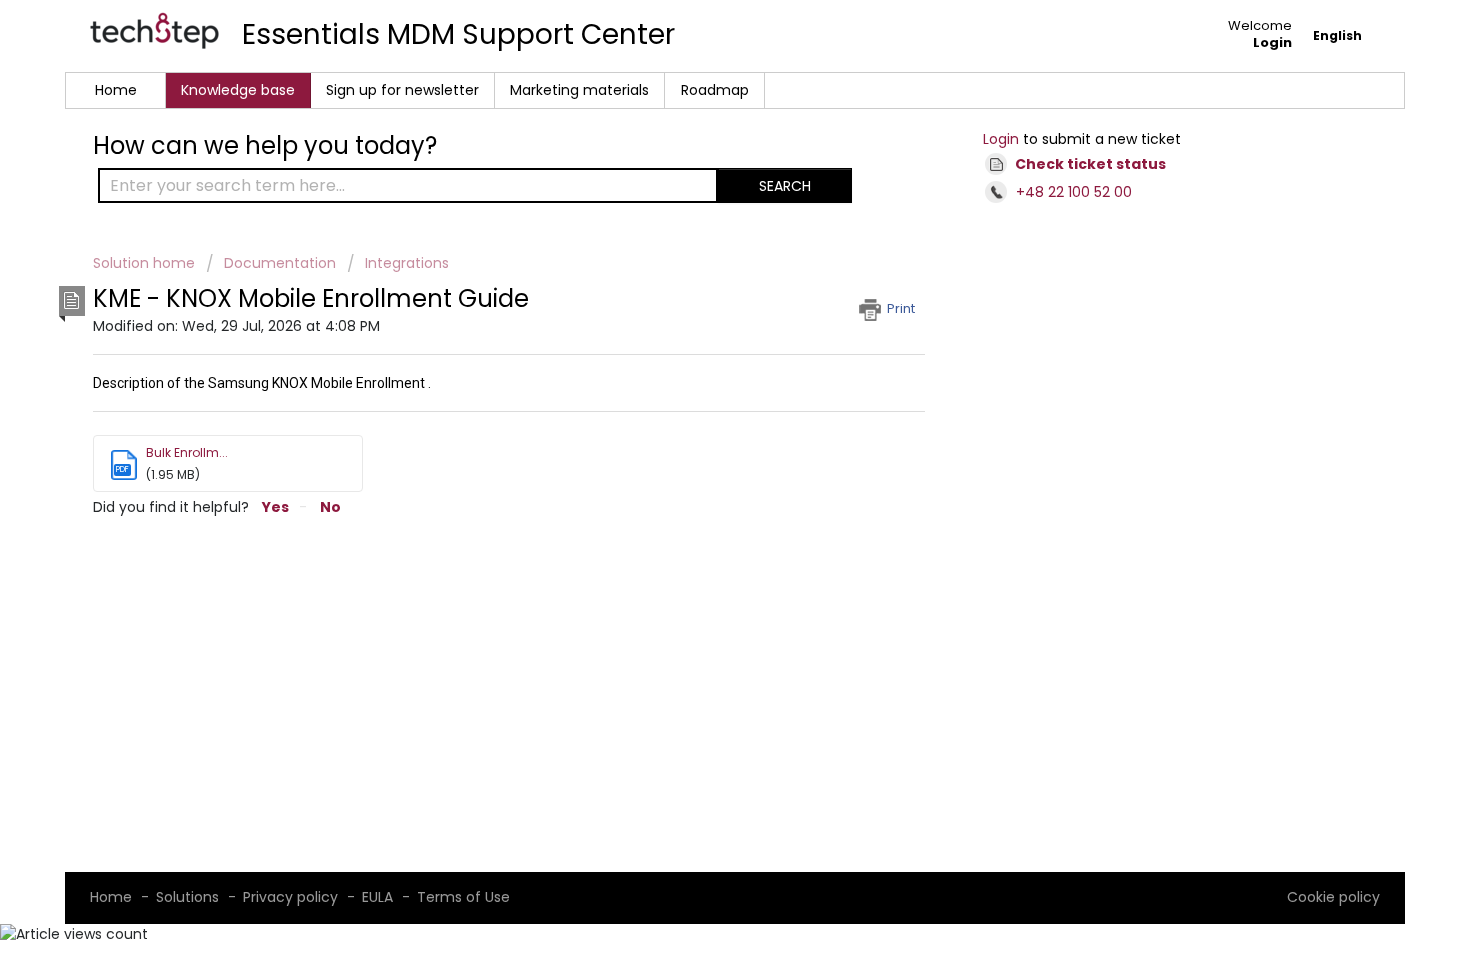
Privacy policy (290, 897)
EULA (377, 897)
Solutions (187, 897)
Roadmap (715, 90)
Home (116, 90)
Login (1001, 139)
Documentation (280, 263)
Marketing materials (579, 90)
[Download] (698, 212)
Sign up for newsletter (402, 90)
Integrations (407, 263)
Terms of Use (463, 897)
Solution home (146, 263)
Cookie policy (1333, 897)
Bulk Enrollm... (187, 452)
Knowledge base (238, 90)
